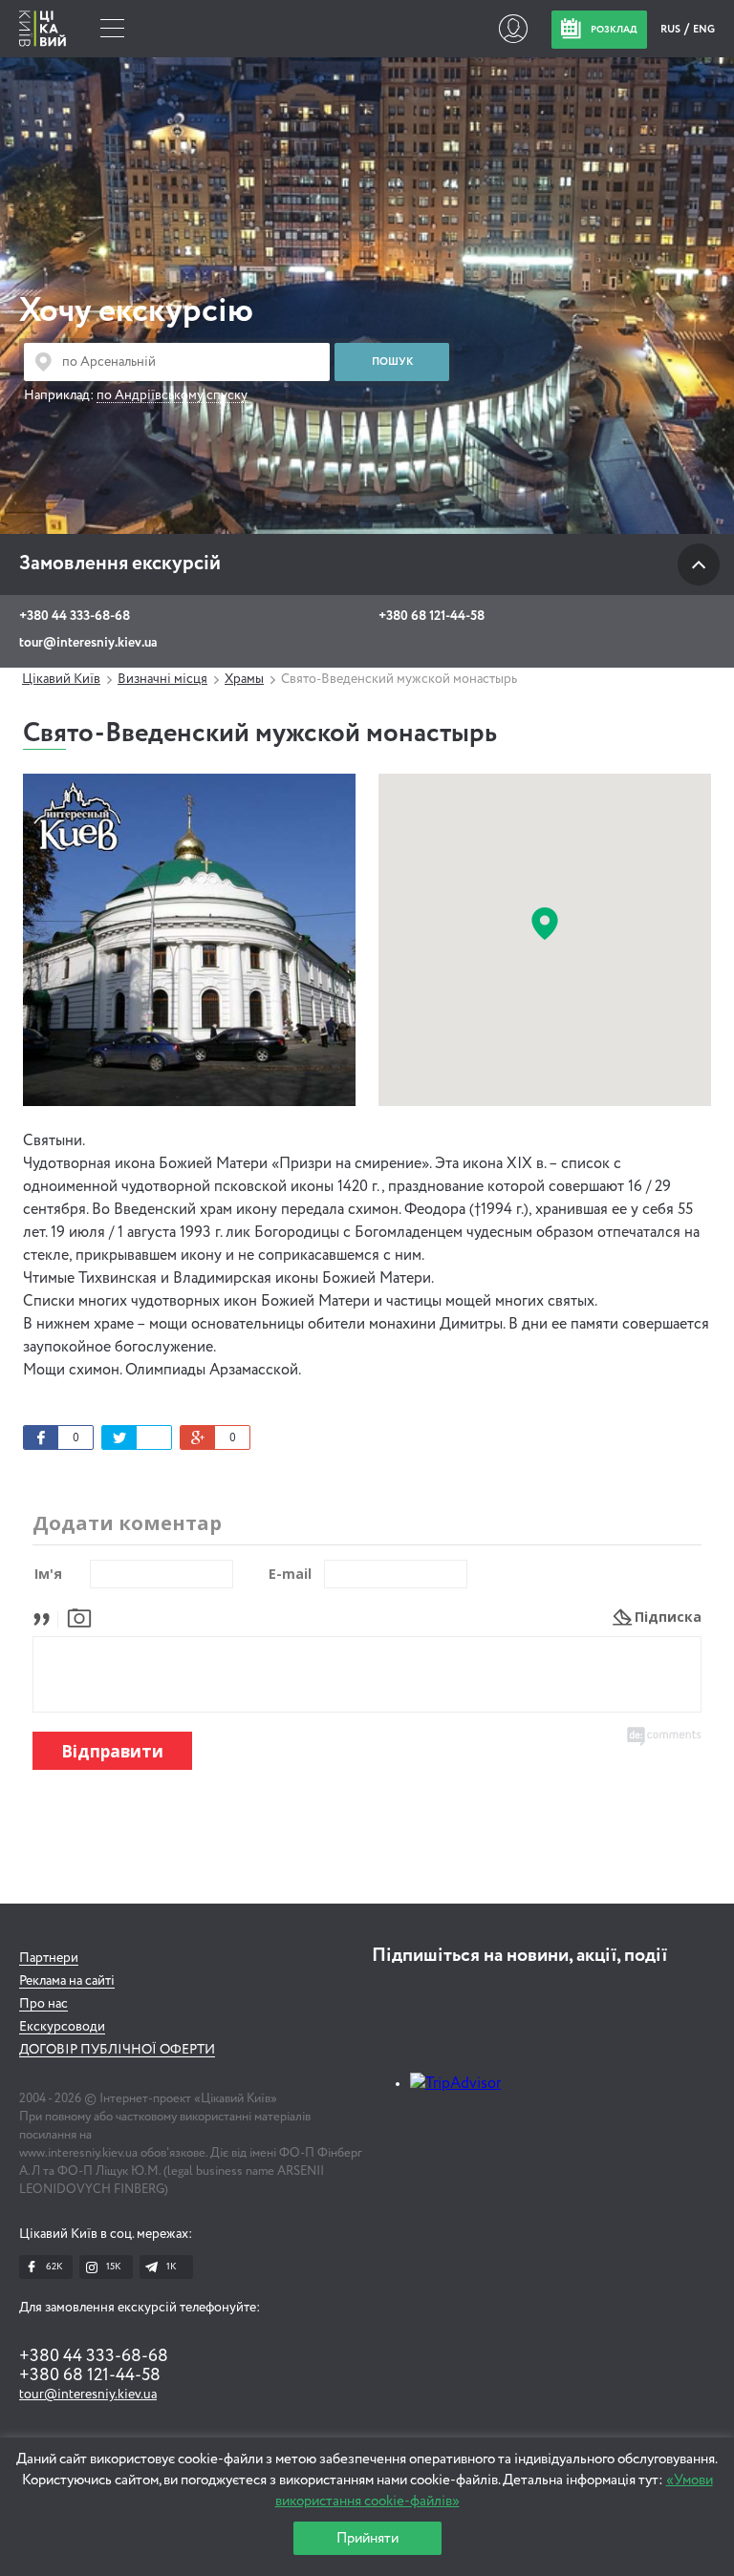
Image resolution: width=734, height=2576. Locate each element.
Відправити (112, 1751)
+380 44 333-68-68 (75, 616)
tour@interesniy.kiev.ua (88, 643)
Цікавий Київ (61, 679)
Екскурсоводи (62, 2027)
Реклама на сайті (67, 1981)
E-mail (290, 1574)
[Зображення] (79, 1617)
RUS (671, 29)
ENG (704, 29)
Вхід (513, 29)
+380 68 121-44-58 (432, 616)
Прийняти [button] (367, 2538)
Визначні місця (162, 679)
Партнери (49, 1958)
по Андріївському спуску (172, 395)
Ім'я (48, 1574)
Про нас (43, 2004)
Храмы (244, 679)
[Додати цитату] (46, 1617)
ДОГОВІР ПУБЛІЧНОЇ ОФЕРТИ (117, 2050)
